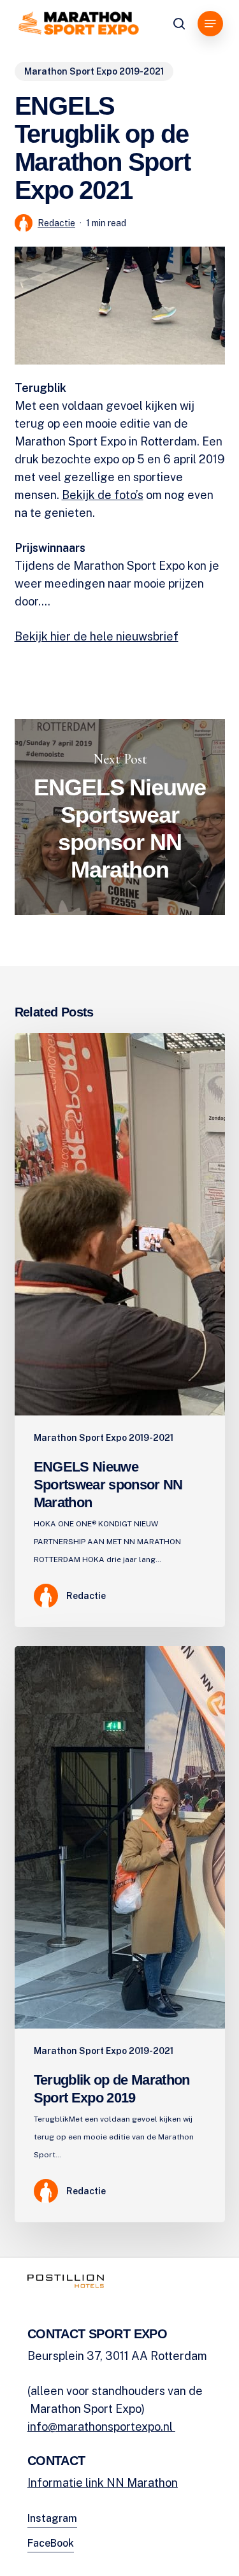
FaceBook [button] (51, 2543)
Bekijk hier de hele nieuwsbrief (97, 636)
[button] (210, 24)
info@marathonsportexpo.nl (101, 2427)
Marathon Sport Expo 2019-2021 (94, 71)
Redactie (56, 223)
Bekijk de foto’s (103, 495)
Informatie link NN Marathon (103, 2483)
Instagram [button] (52, 2518)
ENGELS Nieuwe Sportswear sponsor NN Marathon (120, 817)
